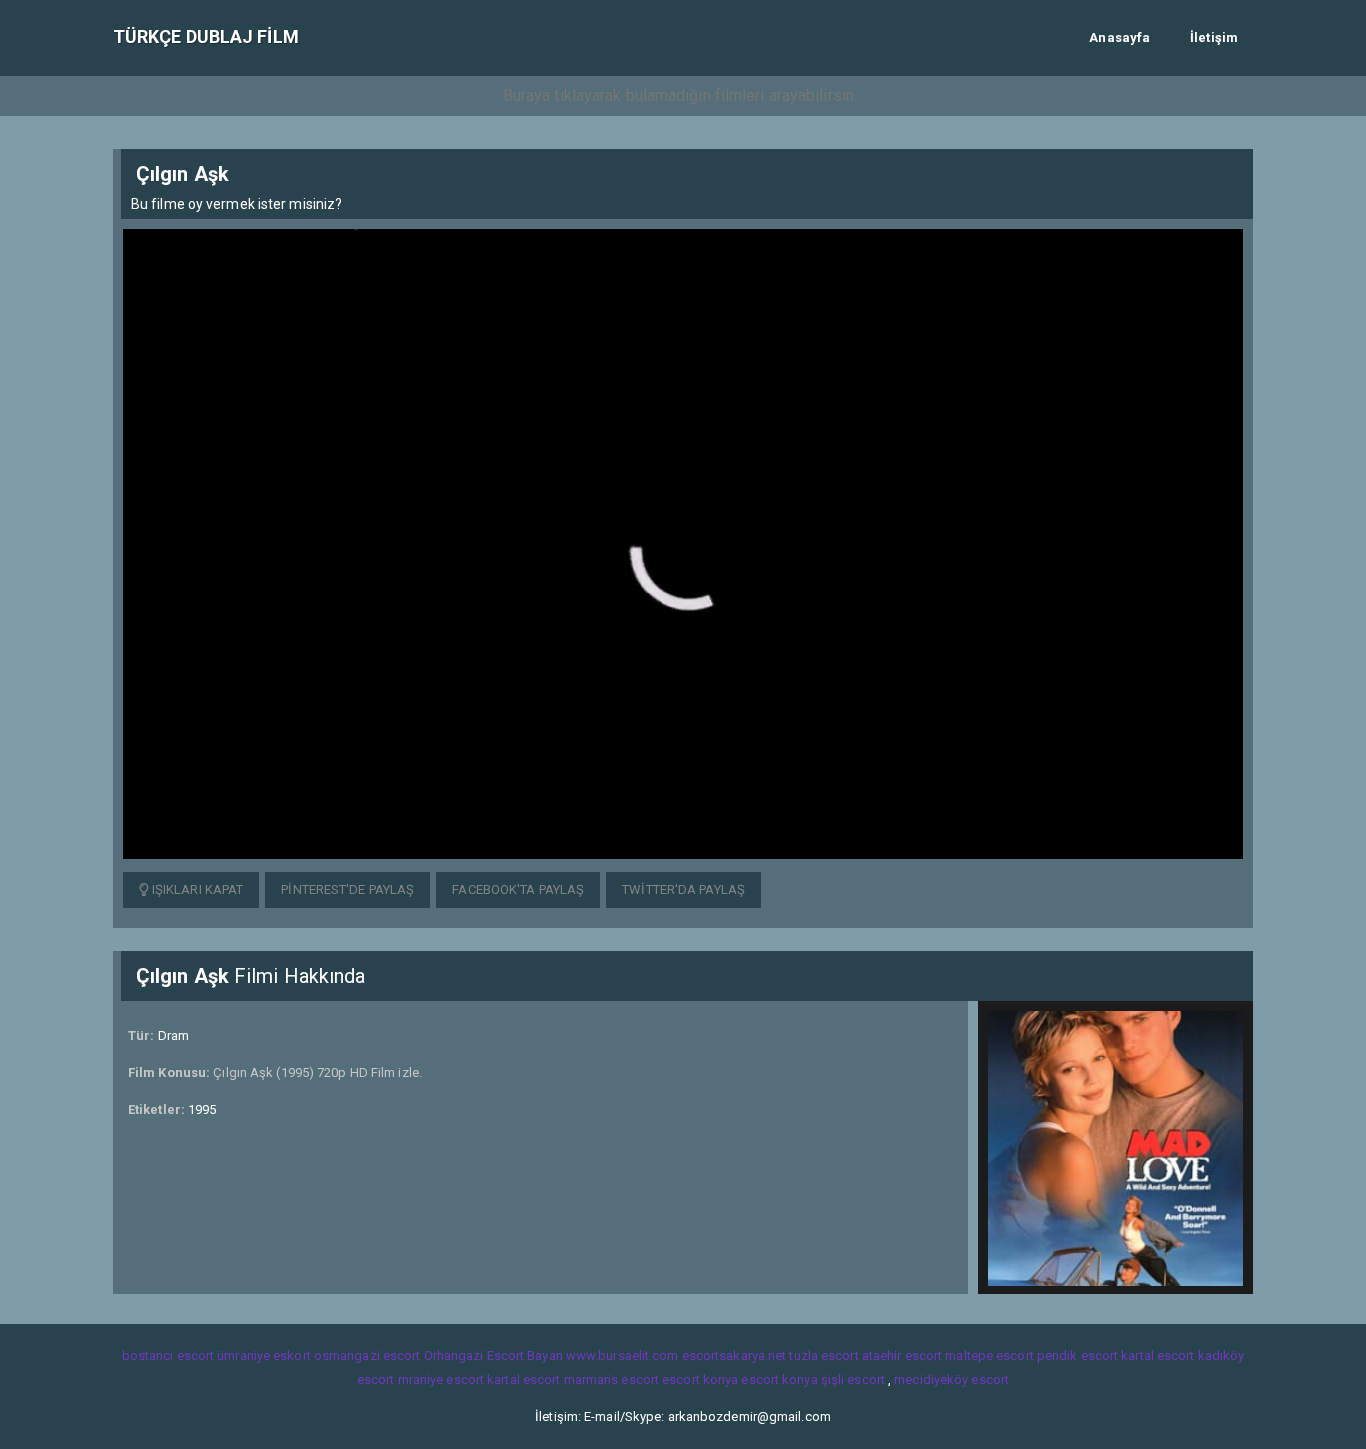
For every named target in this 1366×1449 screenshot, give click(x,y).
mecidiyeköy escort (951, 1379)
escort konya (700, 1379)
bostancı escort (168, 1355)
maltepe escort (989, 1355)
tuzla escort (823, 1355)
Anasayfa (1119, 37)
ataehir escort (902, 1355)
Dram (173, 1035)
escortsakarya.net (734, 1355)
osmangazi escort (367, 1355)
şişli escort (853, 1379)
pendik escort (1077, 1355)
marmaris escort (612, 1379)
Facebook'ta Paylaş (518, 889)
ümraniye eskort (264, 1355)
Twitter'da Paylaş (683, 889)
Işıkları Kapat (196, 889)
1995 (202, 1109)
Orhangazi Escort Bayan (493, 1355)
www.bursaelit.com (622, 1355)
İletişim (1214, 37)
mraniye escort (441, 1379)
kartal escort (1157, 1355)
